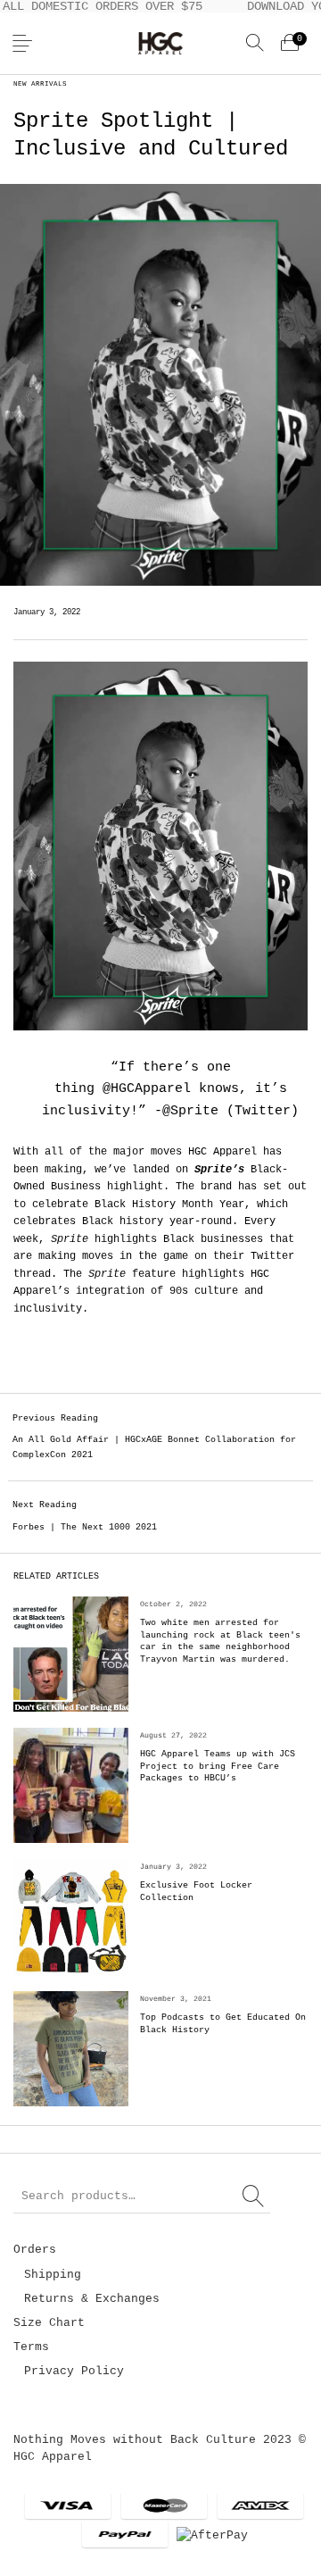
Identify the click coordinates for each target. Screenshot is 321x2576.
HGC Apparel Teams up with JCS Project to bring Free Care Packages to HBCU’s (218, 1766)
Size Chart (49, 2323)
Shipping (53, 2275)
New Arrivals (40, 84)
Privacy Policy (74, 2371)
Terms (31, 2347)
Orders (35, 2250)
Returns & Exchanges (92, 2299)
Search (254, 2197)
